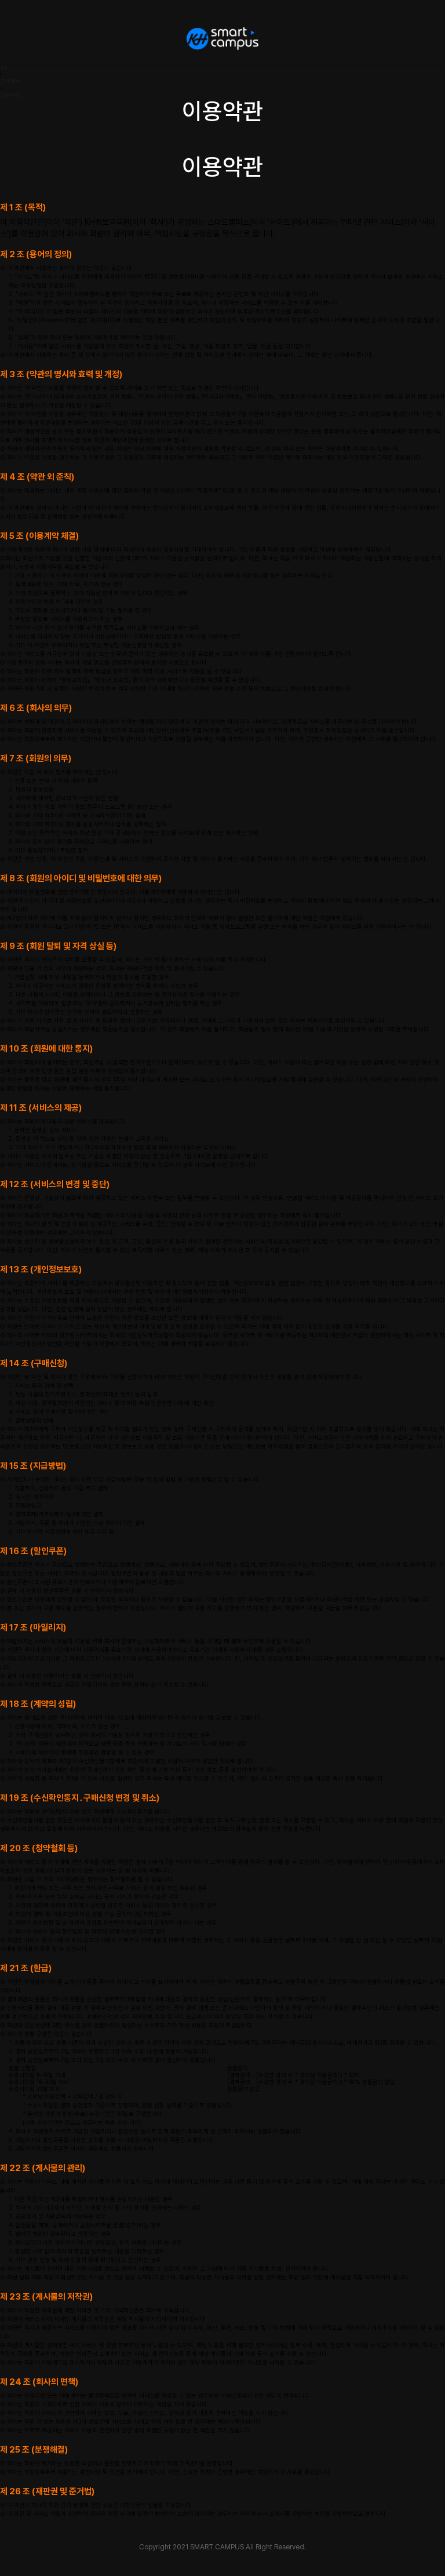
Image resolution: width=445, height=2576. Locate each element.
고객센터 (10, 81)
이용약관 (10, 95)
